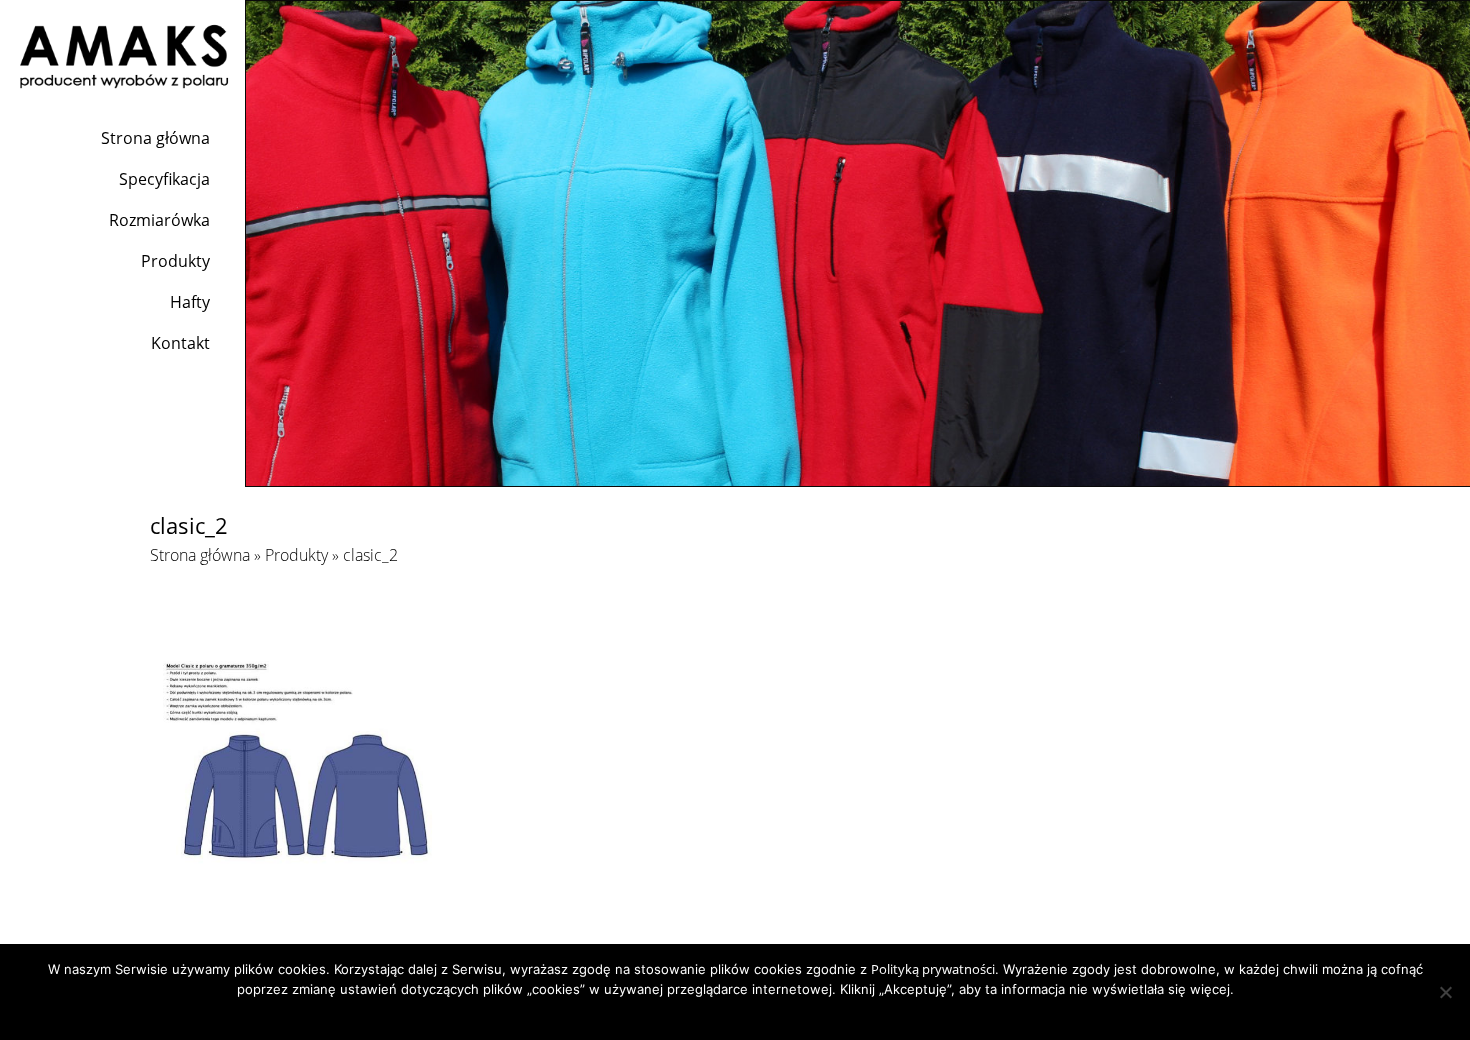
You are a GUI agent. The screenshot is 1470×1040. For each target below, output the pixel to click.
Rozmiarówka (159, 220)
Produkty (175, 261)
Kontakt (180, 343)
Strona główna (155, 138)
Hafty (190, 302)
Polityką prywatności (933, 969)
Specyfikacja (164, 179)
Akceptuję (680, 1015)
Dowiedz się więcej (774, 1015)
